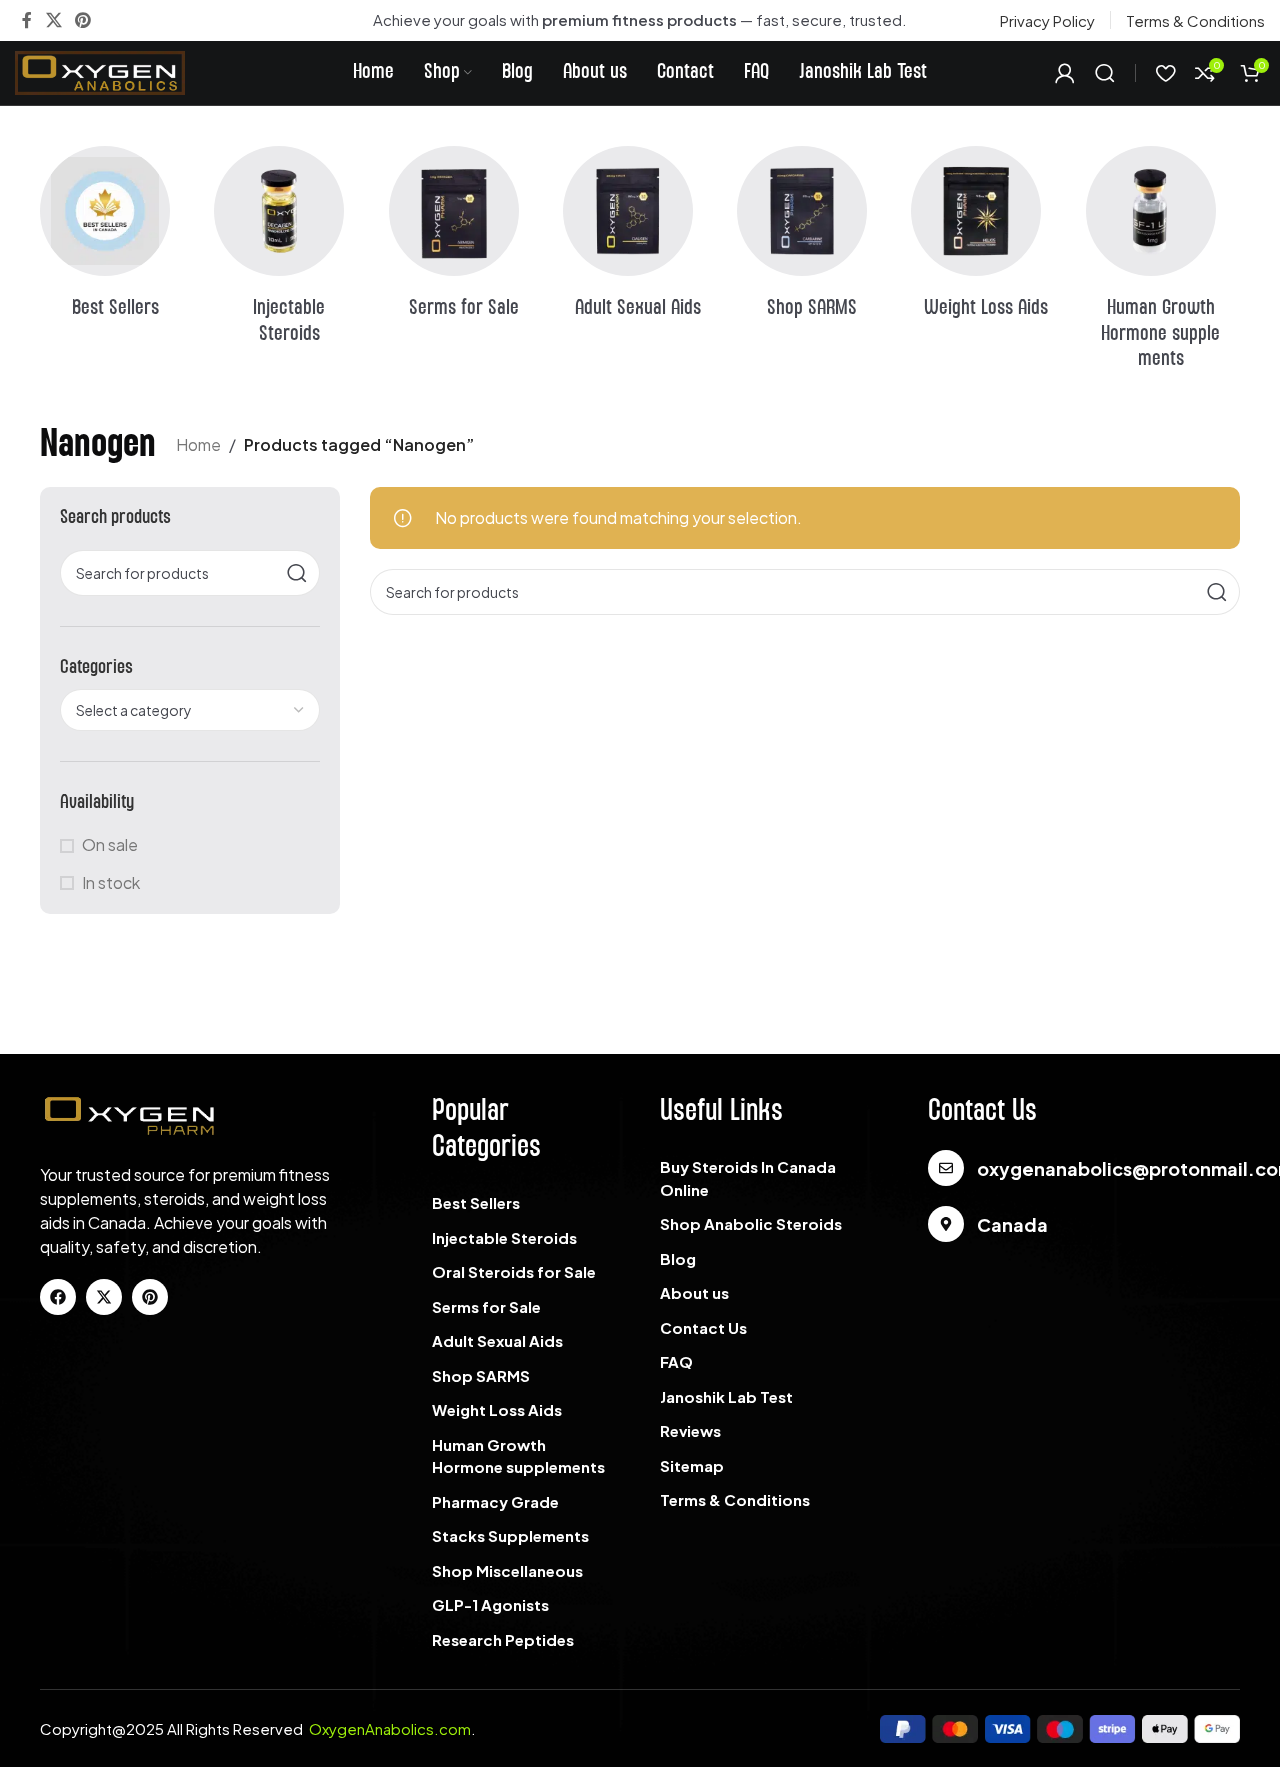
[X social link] (53, 20)
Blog (678, 1258)
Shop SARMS (481, 1375)
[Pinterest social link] (82, 20)
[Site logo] (100, 70)
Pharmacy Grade (495, 1501)
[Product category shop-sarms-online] (814, 239)
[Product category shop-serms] (466, 239)
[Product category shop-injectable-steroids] (291, 251)
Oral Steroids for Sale (514, 1271)
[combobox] (190, 710)
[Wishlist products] (1165, 73)
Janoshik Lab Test (726, 1396)
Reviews (690, 1430)
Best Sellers (476, 1202)
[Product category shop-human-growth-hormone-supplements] (1163, 264)
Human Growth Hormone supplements (518, 1456)
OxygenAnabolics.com (390, 1728)
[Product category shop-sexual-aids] (640, 239)
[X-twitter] (104, 1297)
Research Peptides (503, 1639)
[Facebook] (58, 1297)
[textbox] (190, 710)
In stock (111, 882)
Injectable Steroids (504, 1237)
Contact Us (703, 1327)
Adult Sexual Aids (497, 1340)
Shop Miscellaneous (507, 1570)
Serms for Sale (486, 1306)
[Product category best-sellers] (117, 239)
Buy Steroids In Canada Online (748, 1178)
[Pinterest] (150, 1297)
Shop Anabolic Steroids (751, 1223)
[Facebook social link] (27, 20)
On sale (110, 844)
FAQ (676, 1361)
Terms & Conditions (735, 1499)
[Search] (1105, 73)
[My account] (1065, 73)
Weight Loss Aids (497, 1409)
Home (198, 444)
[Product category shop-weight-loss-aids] (988, 239)
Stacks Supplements (510, 1535)
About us (694, 1292)
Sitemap (692, 1465)
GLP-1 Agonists (490, 1604)
